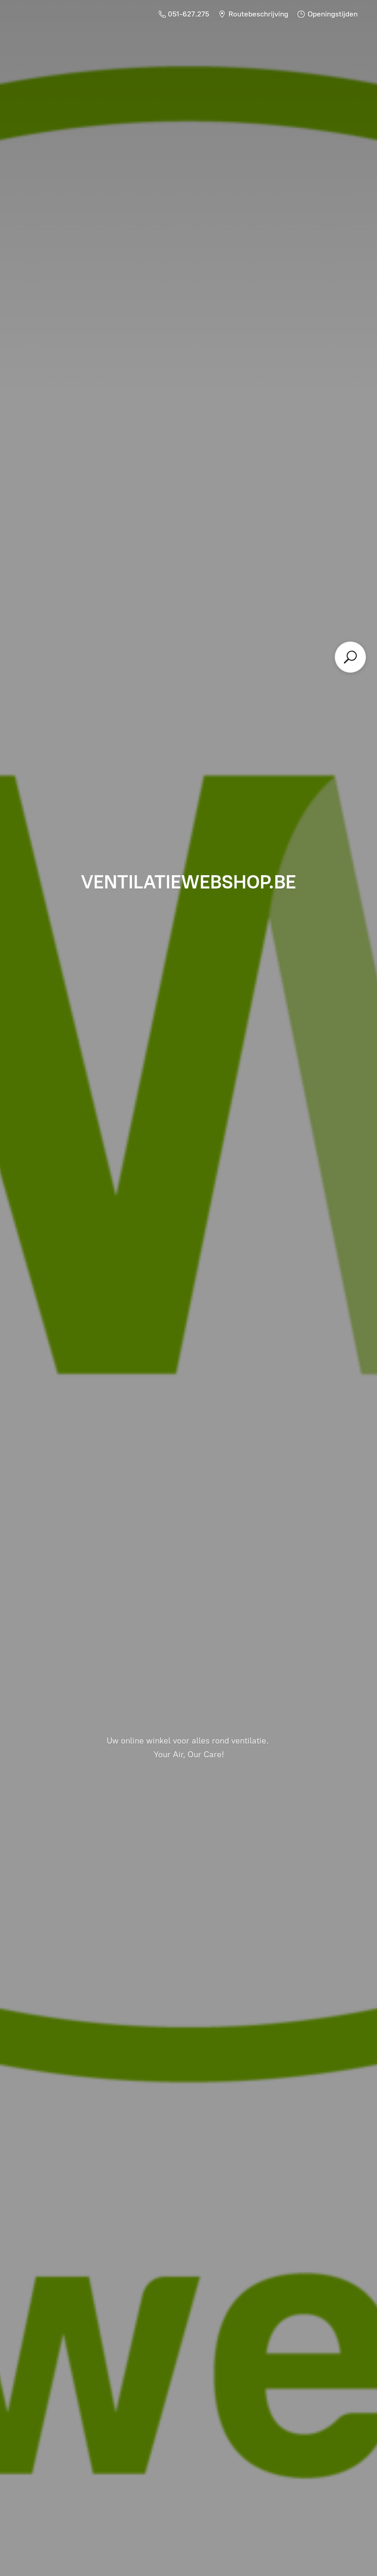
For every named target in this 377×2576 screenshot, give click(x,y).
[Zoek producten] (350, 657)
